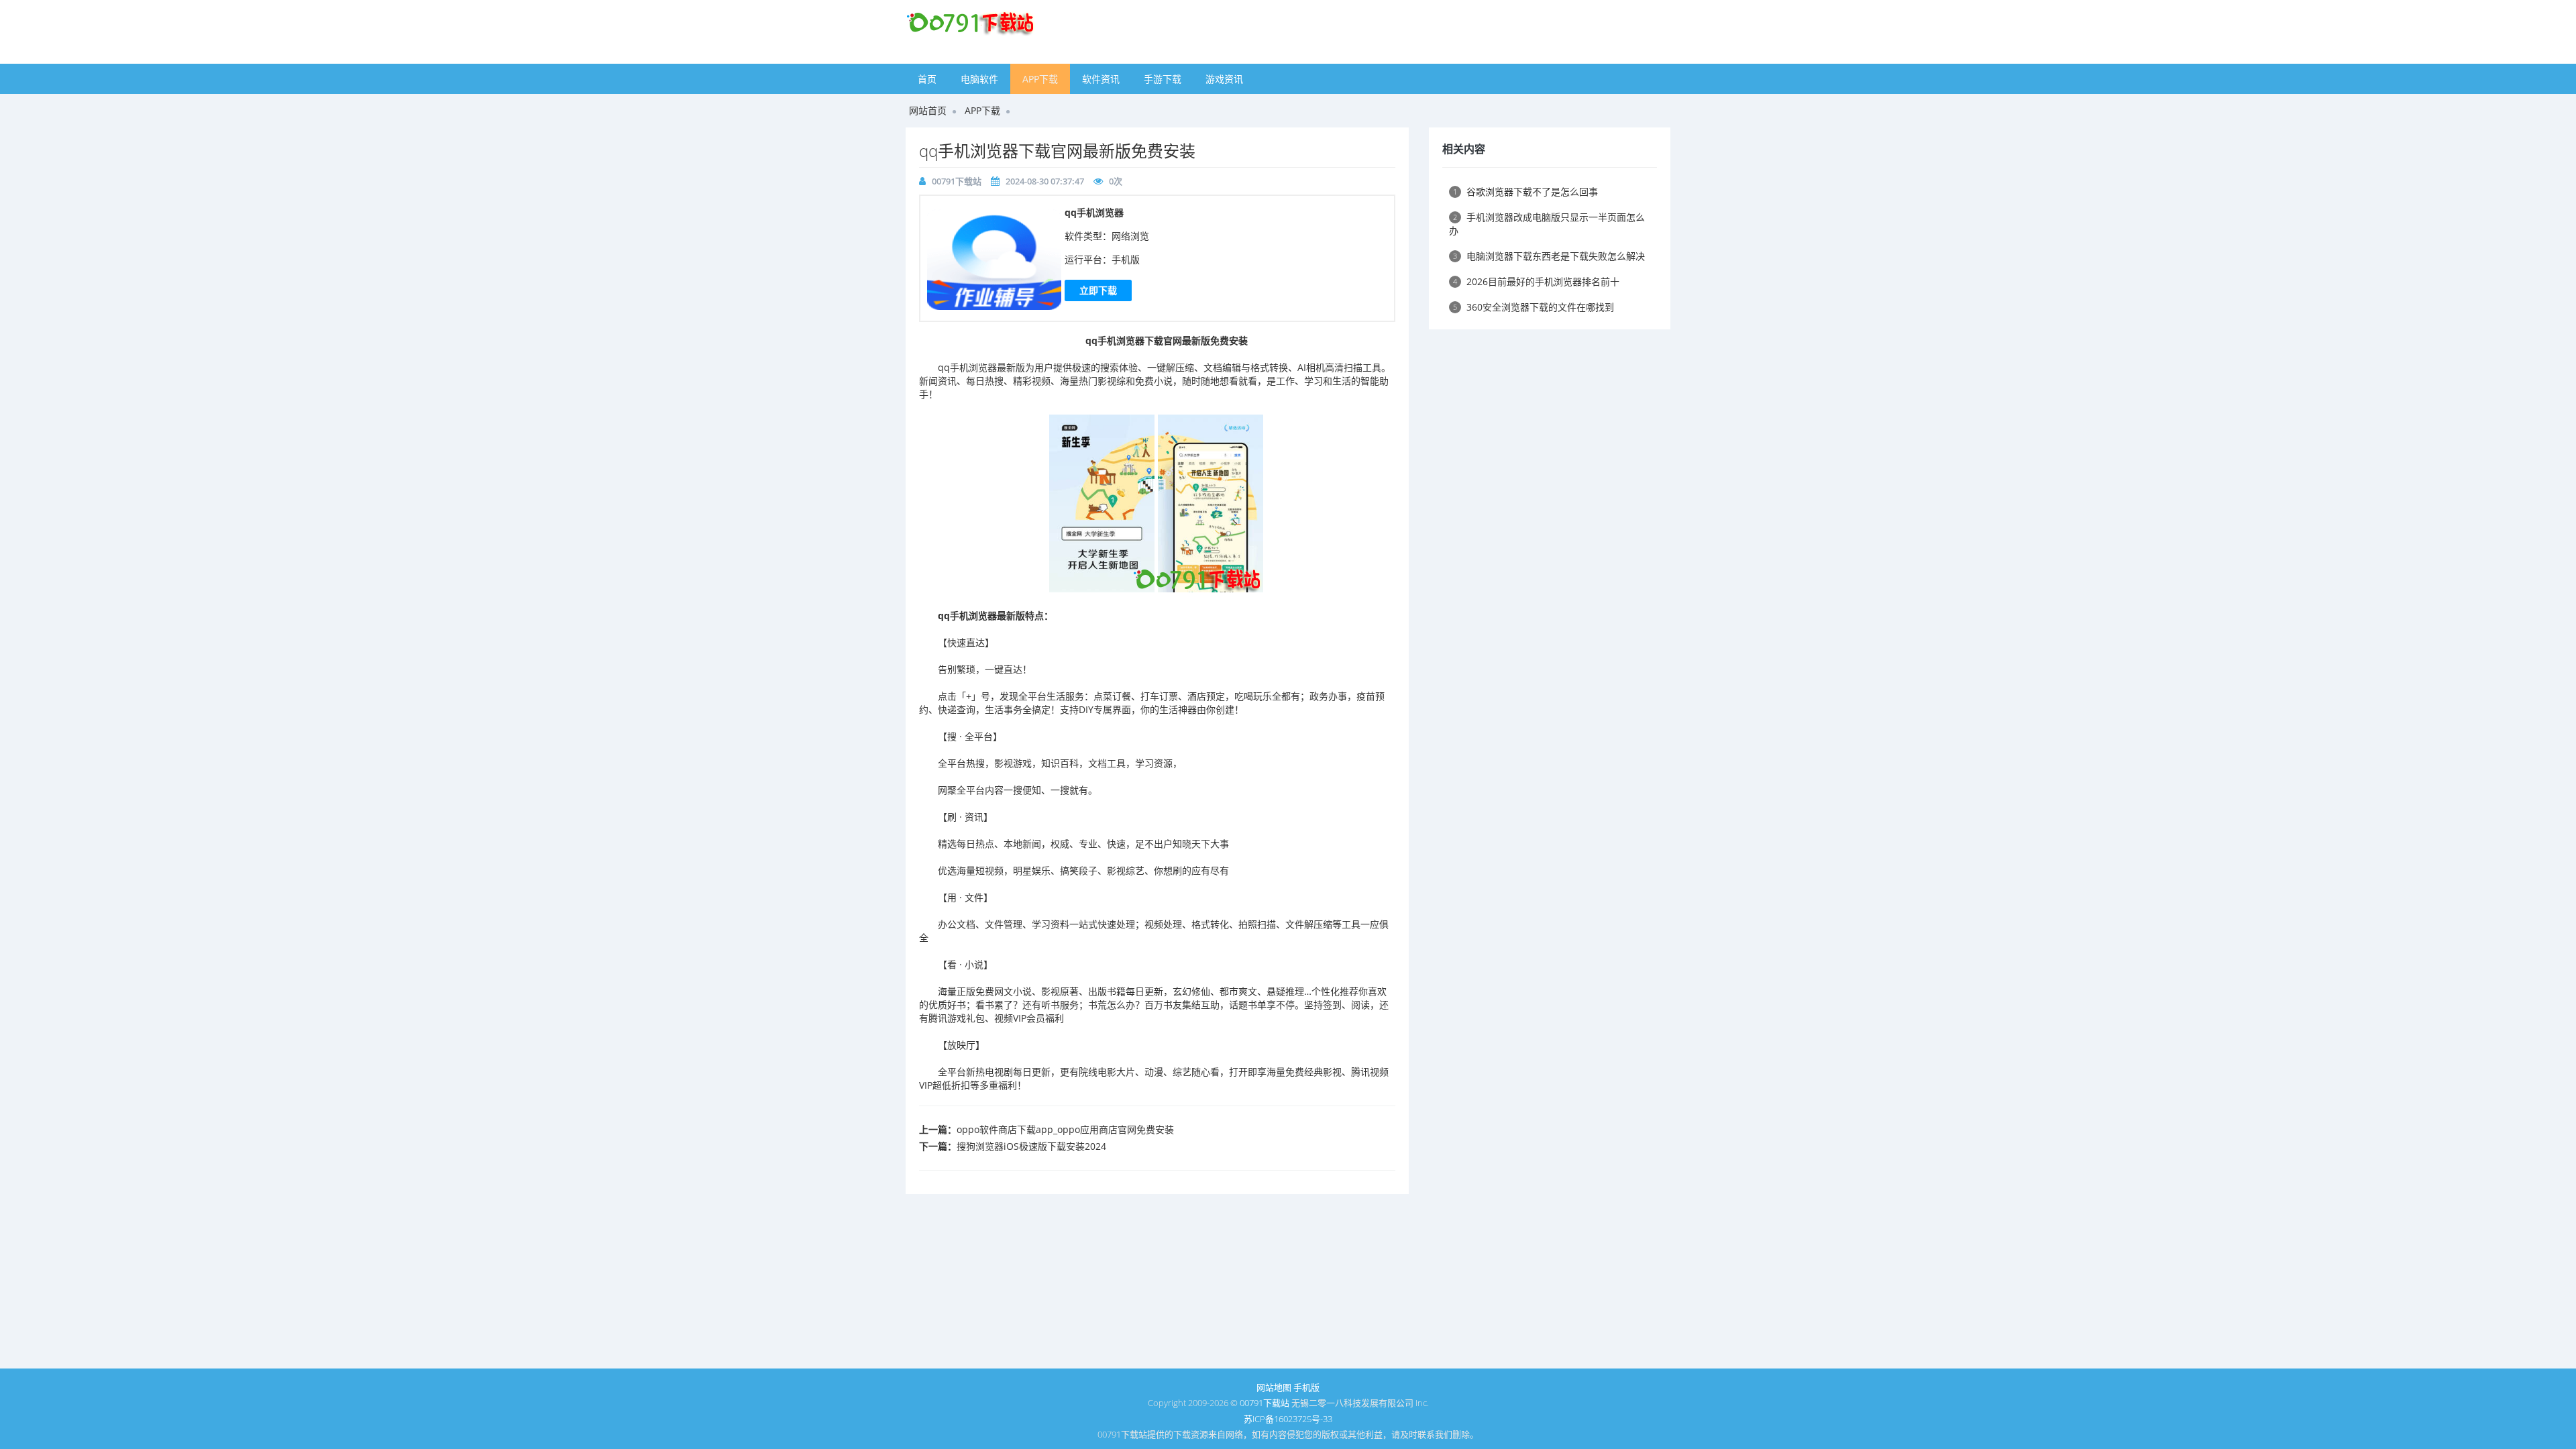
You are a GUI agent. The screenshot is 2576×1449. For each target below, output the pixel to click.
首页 (927, 79)
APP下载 (1040, 79)
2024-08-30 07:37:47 (1045, 181)
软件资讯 (1101, 79)
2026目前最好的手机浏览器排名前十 (1536, 281)
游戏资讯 (1224, 79)
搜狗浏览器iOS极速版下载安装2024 (1031, 1146)
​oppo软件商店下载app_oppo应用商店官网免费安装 (1065, 1129)
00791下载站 (957, 181)
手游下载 (1163, 79)
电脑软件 (979, 79)
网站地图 (1274, 1387)
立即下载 (1098, 290)
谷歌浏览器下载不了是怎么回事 (1525, 192)
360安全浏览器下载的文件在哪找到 (1534, 307)
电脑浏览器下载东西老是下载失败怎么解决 (1549, 256)
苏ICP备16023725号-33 (1288, 1419)
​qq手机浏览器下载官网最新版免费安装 (1057, 151)
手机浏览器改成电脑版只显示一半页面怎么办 (1547, 224)
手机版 (1306, 1387)
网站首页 (928, 110)
